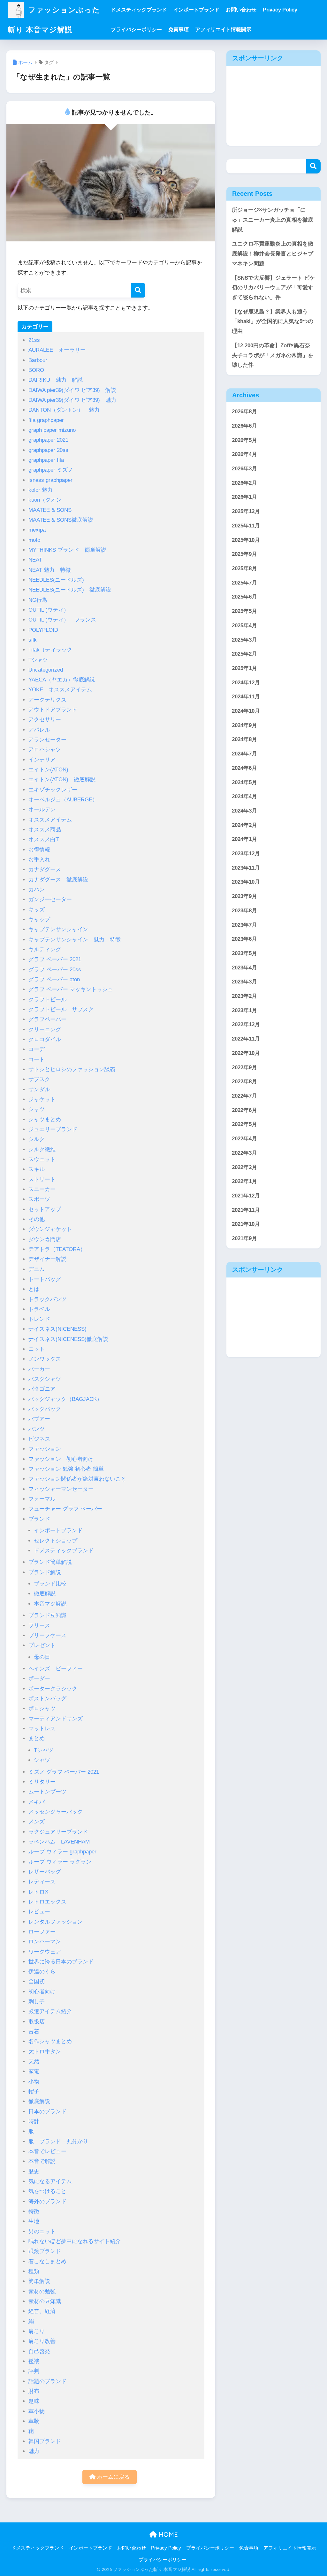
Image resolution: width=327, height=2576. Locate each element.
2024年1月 (244, 839)
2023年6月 (244, 939)
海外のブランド (47, 2201)
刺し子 (37, 2002)
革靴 (34, 2421)
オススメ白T (44, 839)
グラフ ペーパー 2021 (55, 959)
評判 (34, 2371)
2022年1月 (244, 1181)
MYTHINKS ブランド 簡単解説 (67, 550)
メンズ (37, 1822)
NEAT (35, 560)
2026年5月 (244, 440)
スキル (37, 1169)
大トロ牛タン (45, 2052)
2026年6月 (244, 426)
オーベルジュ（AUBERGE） (63, 800)
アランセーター (47, 740)
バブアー (39, 1419)
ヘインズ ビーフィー (56, 1669)
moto (34, 540)
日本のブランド (47, 2112)
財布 (34, 2391)
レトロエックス (47, 1902)
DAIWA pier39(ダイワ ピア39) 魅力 (72, 400)
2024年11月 (246, 697)
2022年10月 (246, 1053)
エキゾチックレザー (53, 790)
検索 (313, 166)
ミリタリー (42, 1782)
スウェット (42, 1159)
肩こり (37, 2331)
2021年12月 (246, 1196)
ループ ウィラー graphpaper (62, 1852)
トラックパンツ (47, 1299)
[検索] (138, 290)
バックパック (45, 1409)
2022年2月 (244, 1167)
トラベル (39, 1309)
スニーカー (42, 1189)
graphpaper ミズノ (51, 470)
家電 (34, 2071)
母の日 (42, 1657)
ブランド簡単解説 (50, 1562)
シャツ (37, 1109)
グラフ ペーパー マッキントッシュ (71, 989)
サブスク (39, 1079)
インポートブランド (196, 10)
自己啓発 (39, 2351)
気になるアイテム (50, 2181)
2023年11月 (246, 868)
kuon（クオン (45, 500)
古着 (34, 2031)
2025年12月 (246, 511)
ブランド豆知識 (47, 1615)
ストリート (42, 1179)
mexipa (37, 530)
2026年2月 (244, 483)
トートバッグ (45, 1279)
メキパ (37, 1802)
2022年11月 (246, 1039)
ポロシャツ (42, 1708)
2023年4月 (244, 968)
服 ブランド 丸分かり (58, 2142)
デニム (37, 1269)
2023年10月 (246, 882)
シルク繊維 (42, 1149)
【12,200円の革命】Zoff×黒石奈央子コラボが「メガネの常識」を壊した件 (273, 355)
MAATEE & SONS (50, 510)
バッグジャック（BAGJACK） (65, 1399)
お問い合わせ (241, 10)
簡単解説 (39, 2281)
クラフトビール (47, 1000)
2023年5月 (244, 953)
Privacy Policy (280, 10)
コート (37, 1060)
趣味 (34, 2401)
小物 (34, 2082)
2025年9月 (244, 554)
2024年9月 (244, 725)
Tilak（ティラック (50, 650)
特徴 (34, 2211)
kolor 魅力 (41, 490)
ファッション (45, 1449)
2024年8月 (244, 739)
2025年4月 (244, 626)
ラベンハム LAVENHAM (59, 1842)
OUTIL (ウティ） (49, 610)
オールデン (42, 810)
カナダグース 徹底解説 (58, 880)
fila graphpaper (46, 420)
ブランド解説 (45, 1572)
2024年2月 (244, 825)
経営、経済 (42, 2311)
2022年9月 (244, 1067)
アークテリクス (50, 700)
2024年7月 (244, 754)
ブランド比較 (50, 1584)
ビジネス (39, 1439)
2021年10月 (246, 1224)
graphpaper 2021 (48, 440)
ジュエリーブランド (53, 1129)
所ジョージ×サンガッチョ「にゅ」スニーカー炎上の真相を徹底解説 (273, 220)
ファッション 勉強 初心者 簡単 (66, 1469)
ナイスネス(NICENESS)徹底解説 (68, 1339)
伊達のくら (42, 1972)
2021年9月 (244, 1238)
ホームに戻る (113, 2477)
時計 (34, 2121)
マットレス (42, 1729)
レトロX (38, 1892)
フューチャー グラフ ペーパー (65, 1509)
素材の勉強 (42, 2291)
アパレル (39, 730)
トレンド (39, 1319)
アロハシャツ (45, 750)
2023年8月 (244, 911)
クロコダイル (45, 1039)
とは (34, 1289)
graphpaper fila (46, 460)
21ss (34, 340)
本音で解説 (42, 2161)
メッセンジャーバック (56, 1812)
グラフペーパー (47, 1019)
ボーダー (39, 1678)
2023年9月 (244, 896)
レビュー (39, 1912)
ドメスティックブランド (139, 10)
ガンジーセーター (50, 899)
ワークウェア (45, 1952)
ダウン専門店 (45, 1239)
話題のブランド (47, 2381)
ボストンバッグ (47, 1699)
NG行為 (38, 600)
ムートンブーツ (47, 1792)
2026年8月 (244, 412)
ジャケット (42, 1099)
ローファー (42, 1932)
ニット (37, 1349)
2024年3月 (244, 811)
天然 (34, 2061)
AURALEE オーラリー (57, 350)
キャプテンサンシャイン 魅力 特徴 (75, 940)
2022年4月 (244, 1139)
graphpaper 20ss (48, 450)
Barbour (38, 360)
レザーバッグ (45, 1872)
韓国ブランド (45, 2441)
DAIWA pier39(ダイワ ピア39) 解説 (72, 390)
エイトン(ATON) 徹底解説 (62, 780)
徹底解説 (45, 1594)
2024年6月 (244, 768)
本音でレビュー (47, 2151)
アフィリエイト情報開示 (223, 29)
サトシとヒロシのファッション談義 (72, 1069)
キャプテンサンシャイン (58, 929)
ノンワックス (45, 1359)
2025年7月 (244, 583)
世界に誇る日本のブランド (61, 1962)
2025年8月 (244, 568)
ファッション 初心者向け (61, 1459)
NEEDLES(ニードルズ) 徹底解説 (70, 590)
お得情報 (39, 850)
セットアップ (45, 1209)
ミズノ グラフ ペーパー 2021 (64, 1772)
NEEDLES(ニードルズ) (56, 580)
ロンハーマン (45, 1942)
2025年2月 (244, 654)
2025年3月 (244, 640)
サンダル (39, 1089)
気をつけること (47, 2191)
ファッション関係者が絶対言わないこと (77, 1479)
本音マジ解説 (50, 1604)
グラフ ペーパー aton (54, 979)
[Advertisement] (274, 106)
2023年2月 (244, 996)
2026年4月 (244, 454)
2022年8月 (244, 1082)
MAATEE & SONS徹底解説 (61, 520)
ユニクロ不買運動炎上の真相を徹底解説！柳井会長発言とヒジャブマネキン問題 (273, 254)
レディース (42, 1882)
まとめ (37, 1738)
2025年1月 (244, 668)
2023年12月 (246, 854)
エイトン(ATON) (51, 770)
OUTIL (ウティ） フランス (62, 620)
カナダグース (45, 869)
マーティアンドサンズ (56, 1719)
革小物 (37, 2411)
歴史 (34, 2171)
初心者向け (42, 1992)
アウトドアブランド (53, 710)
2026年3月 (244, 469)
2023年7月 (244, 925)
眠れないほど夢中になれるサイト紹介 (75, 2241)
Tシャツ (38, 660)
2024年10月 (246, 711)
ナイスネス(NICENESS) (57, 1329)
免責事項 (179, 29)
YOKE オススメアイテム (60, 690)
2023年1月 (244, 1010)
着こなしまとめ (47, 2261)
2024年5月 (244, 782)
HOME (167, 2534)
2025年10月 (246, 540)
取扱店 (37, 2022)
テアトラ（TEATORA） (57, 1249)
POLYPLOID (43, 630)
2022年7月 (244, 1096)
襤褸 (34, 2361)
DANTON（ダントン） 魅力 (64, 410)
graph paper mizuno (52, 430)
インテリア (42, 760)
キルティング (45, 949)
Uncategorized (46, 670)
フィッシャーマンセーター (61, 1489)
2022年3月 (244, 1153)
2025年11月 (246, 526)
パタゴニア (42, 1389)
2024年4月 (244, 796)
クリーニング (45, 1030)
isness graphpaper (50, 480)
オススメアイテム (50, 820)
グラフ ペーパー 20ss (55, 970)
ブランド (39, 1519)
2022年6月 (244, 1110)
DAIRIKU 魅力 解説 (56, 380)
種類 (34, 2271)
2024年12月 (246, 683)
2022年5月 (244, 1124)
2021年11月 (246, 1210)
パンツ (37, 1429)
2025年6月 (244, 597)
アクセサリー (45, 720)
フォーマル (42, 1499)
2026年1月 (244, 497)
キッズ (37, 910)
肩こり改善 (42, 2341)
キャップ (39, 920)
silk (33, 640)
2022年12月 (246, 1024)
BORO (36, 370)
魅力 (34, 2451)
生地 (34, 2221)
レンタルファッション (56, 1922)
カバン (37, 890)
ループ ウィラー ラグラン (60, 1862)
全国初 (37, 1981)
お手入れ (39, 860)
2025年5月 (244, 611)
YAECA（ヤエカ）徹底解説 (62, 680)
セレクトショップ (56, 1541)
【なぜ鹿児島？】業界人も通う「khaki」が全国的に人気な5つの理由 (273, 321)
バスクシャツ (45, 1379)
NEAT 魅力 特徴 (50, 570)
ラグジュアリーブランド (58, 1832)
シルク (37, 1139)
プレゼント (42, 1645)
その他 (37, 1219)
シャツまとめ (45, 1119)
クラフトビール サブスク (61, 1009)
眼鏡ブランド (45, 2251)
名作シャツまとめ (50, 2041)
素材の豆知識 (45, 2301)
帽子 (34, 2091)
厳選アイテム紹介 (50, 2011)
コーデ (37, 1049)
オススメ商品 (45, 830)
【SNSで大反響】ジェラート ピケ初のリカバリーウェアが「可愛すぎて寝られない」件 (273, 288)
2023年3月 (244, 982)
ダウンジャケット (50, 1229)
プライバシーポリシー (136, 29)
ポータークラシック (53, 1689)
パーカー (39, 1369)
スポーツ (39, 1199)
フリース (39, 1626)
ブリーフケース (47, 1635)
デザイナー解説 (47, 1259)
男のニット (42, 2231)
